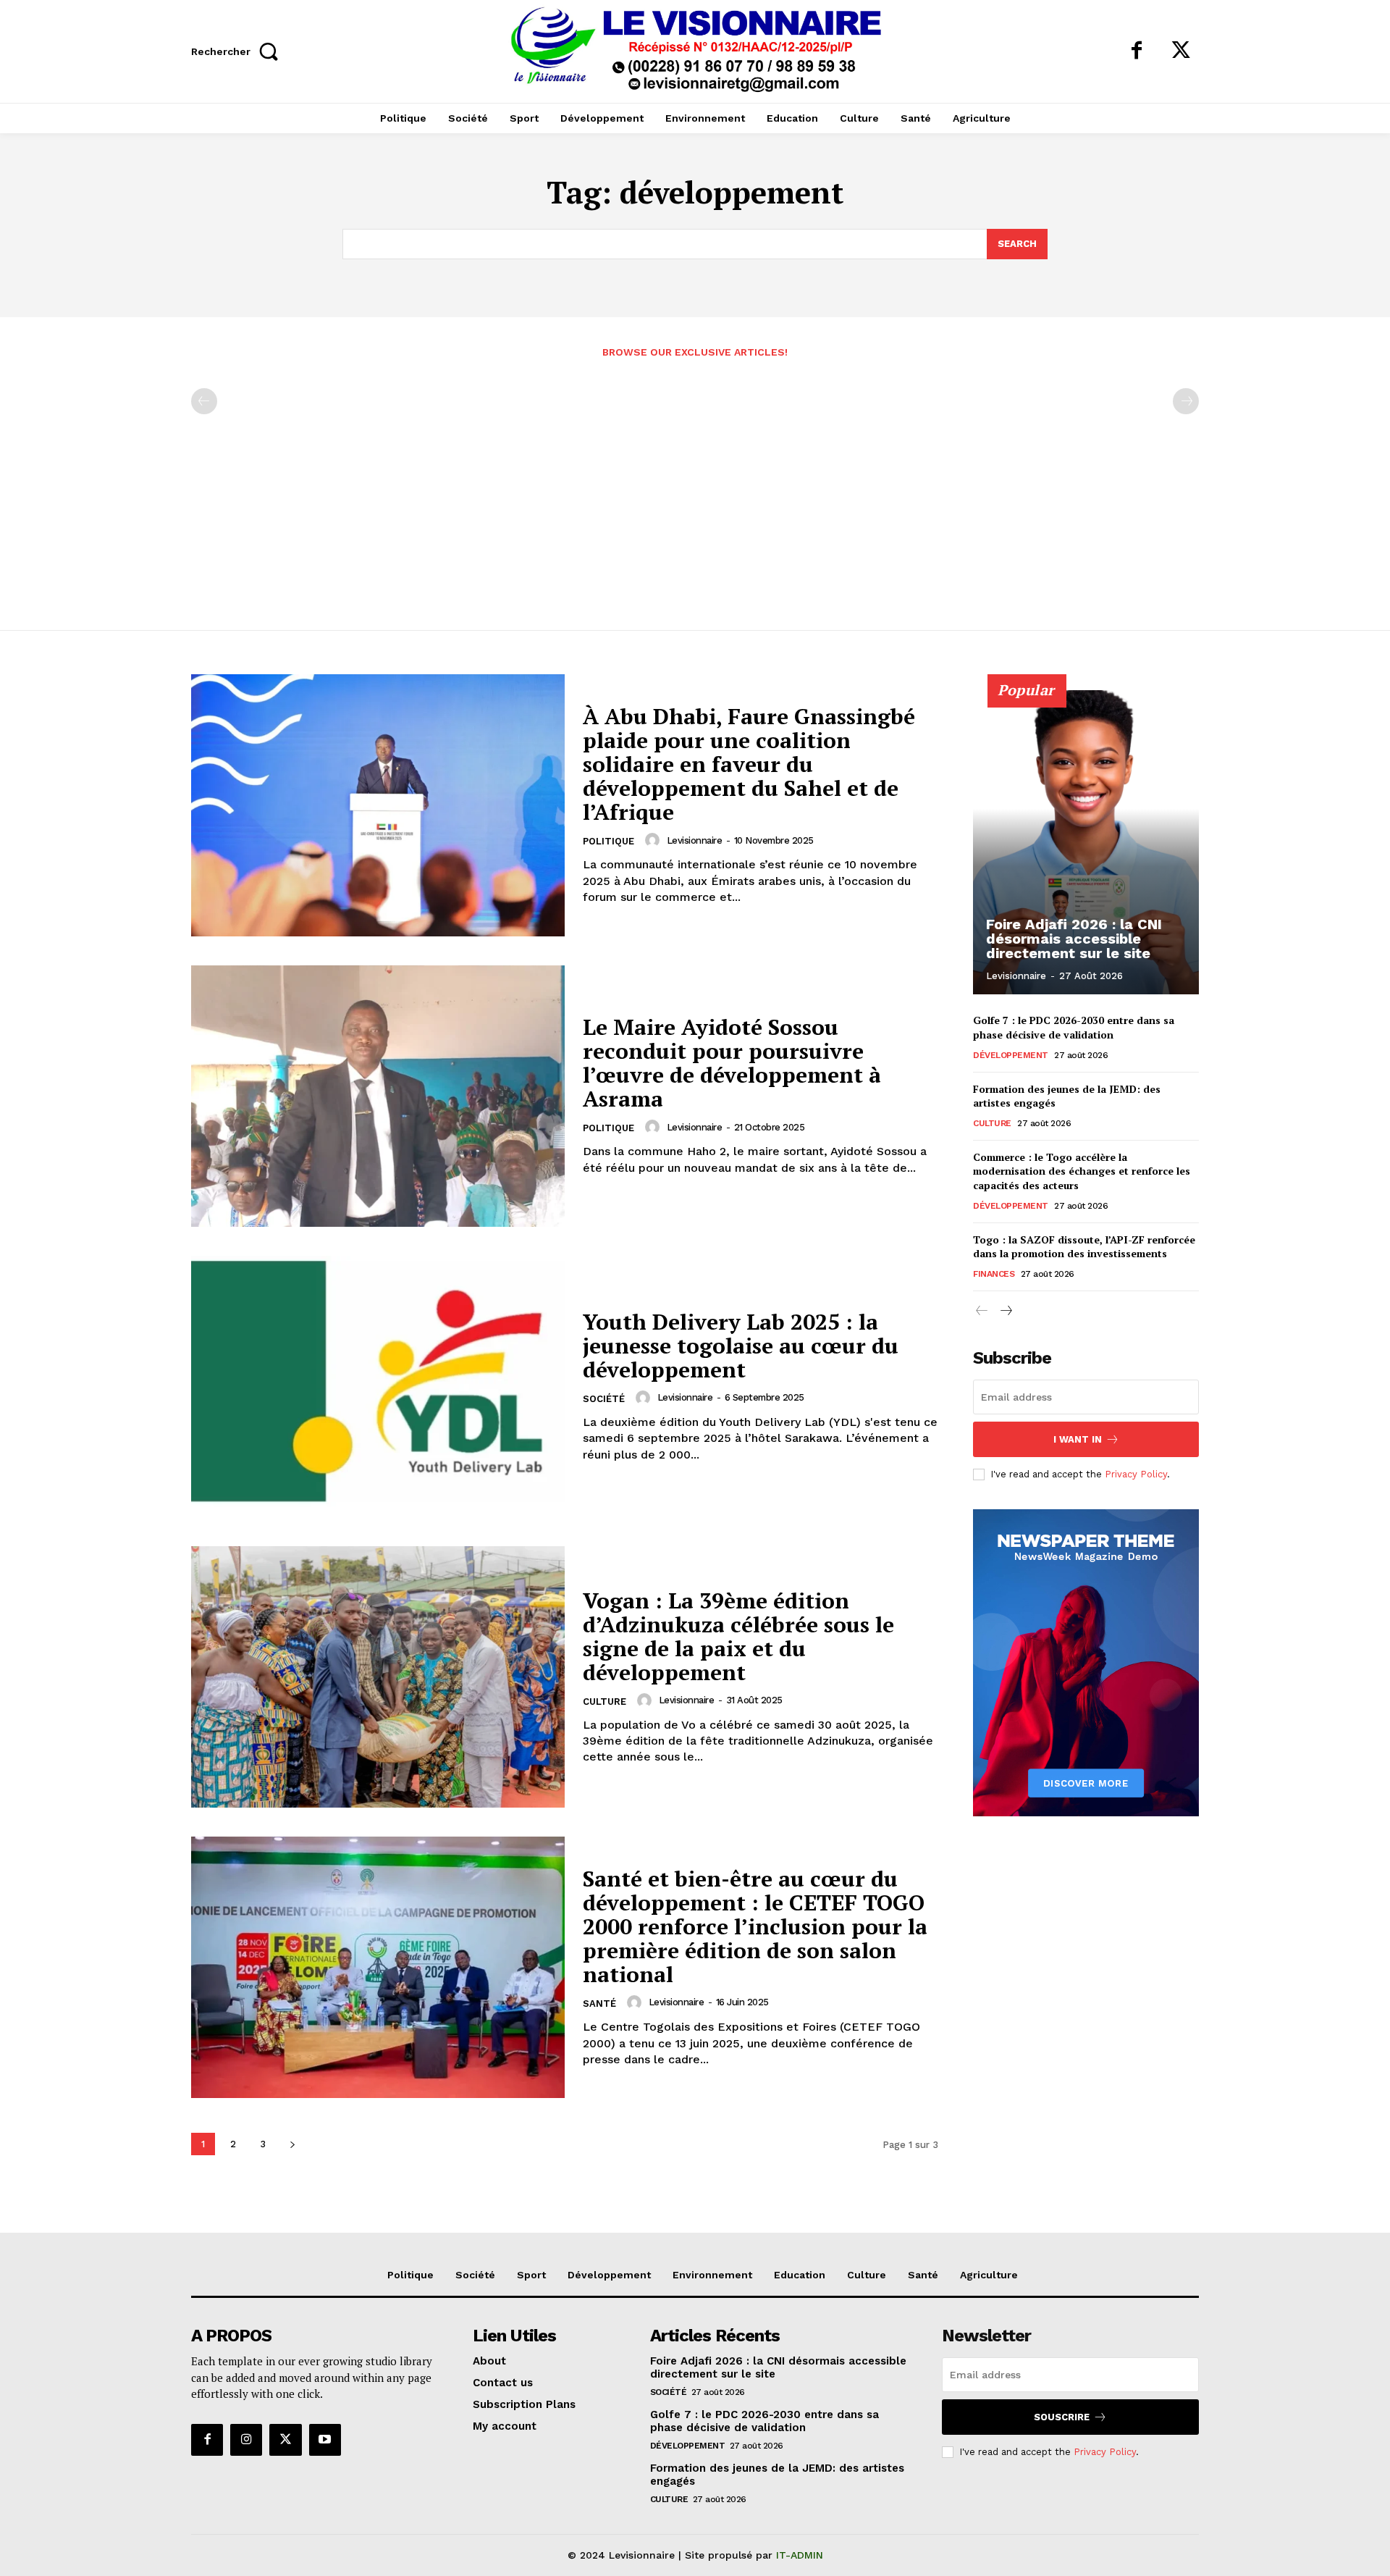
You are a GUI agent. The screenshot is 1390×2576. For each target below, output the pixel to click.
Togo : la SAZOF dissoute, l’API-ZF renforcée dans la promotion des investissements (1084, 1247)
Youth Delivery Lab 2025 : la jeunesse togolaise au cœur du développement (741, 1346)
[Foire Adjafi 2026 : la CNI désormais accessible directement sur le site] (1086, 842)
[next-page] (292, 2144)
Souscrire (1062, 2417)
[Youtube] (325, 2440)
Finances (994, 1274)
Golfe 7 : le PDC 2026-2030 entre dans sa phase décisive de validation (1074, 1027)
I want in (1078, 1439)
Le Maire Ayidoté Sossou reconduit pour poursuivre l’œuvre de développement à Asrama (732, 1063)
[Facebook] (1137, 51)
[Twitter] (1181, 51)
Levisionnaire (695, 840)
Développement (1011, 1055)
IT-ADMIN (800, 2555)
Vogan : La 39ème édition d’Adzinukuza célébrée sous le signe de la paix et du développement (738, 1636)
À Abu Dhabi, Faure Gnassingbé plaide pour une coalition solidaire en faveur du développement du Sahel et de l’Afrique (749, 764)
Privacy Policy (1136, 1474)
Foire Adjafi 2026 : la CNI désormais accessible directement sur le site (1074, 939)
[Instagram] (246, 2440)
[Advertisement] (695, 486)
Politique (608, 841)
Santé (599, 2004)
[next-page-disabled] (1186, 401)
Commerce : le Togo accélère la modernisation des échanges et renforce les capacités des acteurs (1082, 1171)
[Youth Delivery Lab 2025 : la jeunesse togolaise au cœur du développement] (378, 1386)
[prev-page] (204, 401)
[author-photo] (654, 840)
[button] (239, 51)
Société (604, 1399)
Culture (605, 1702)
